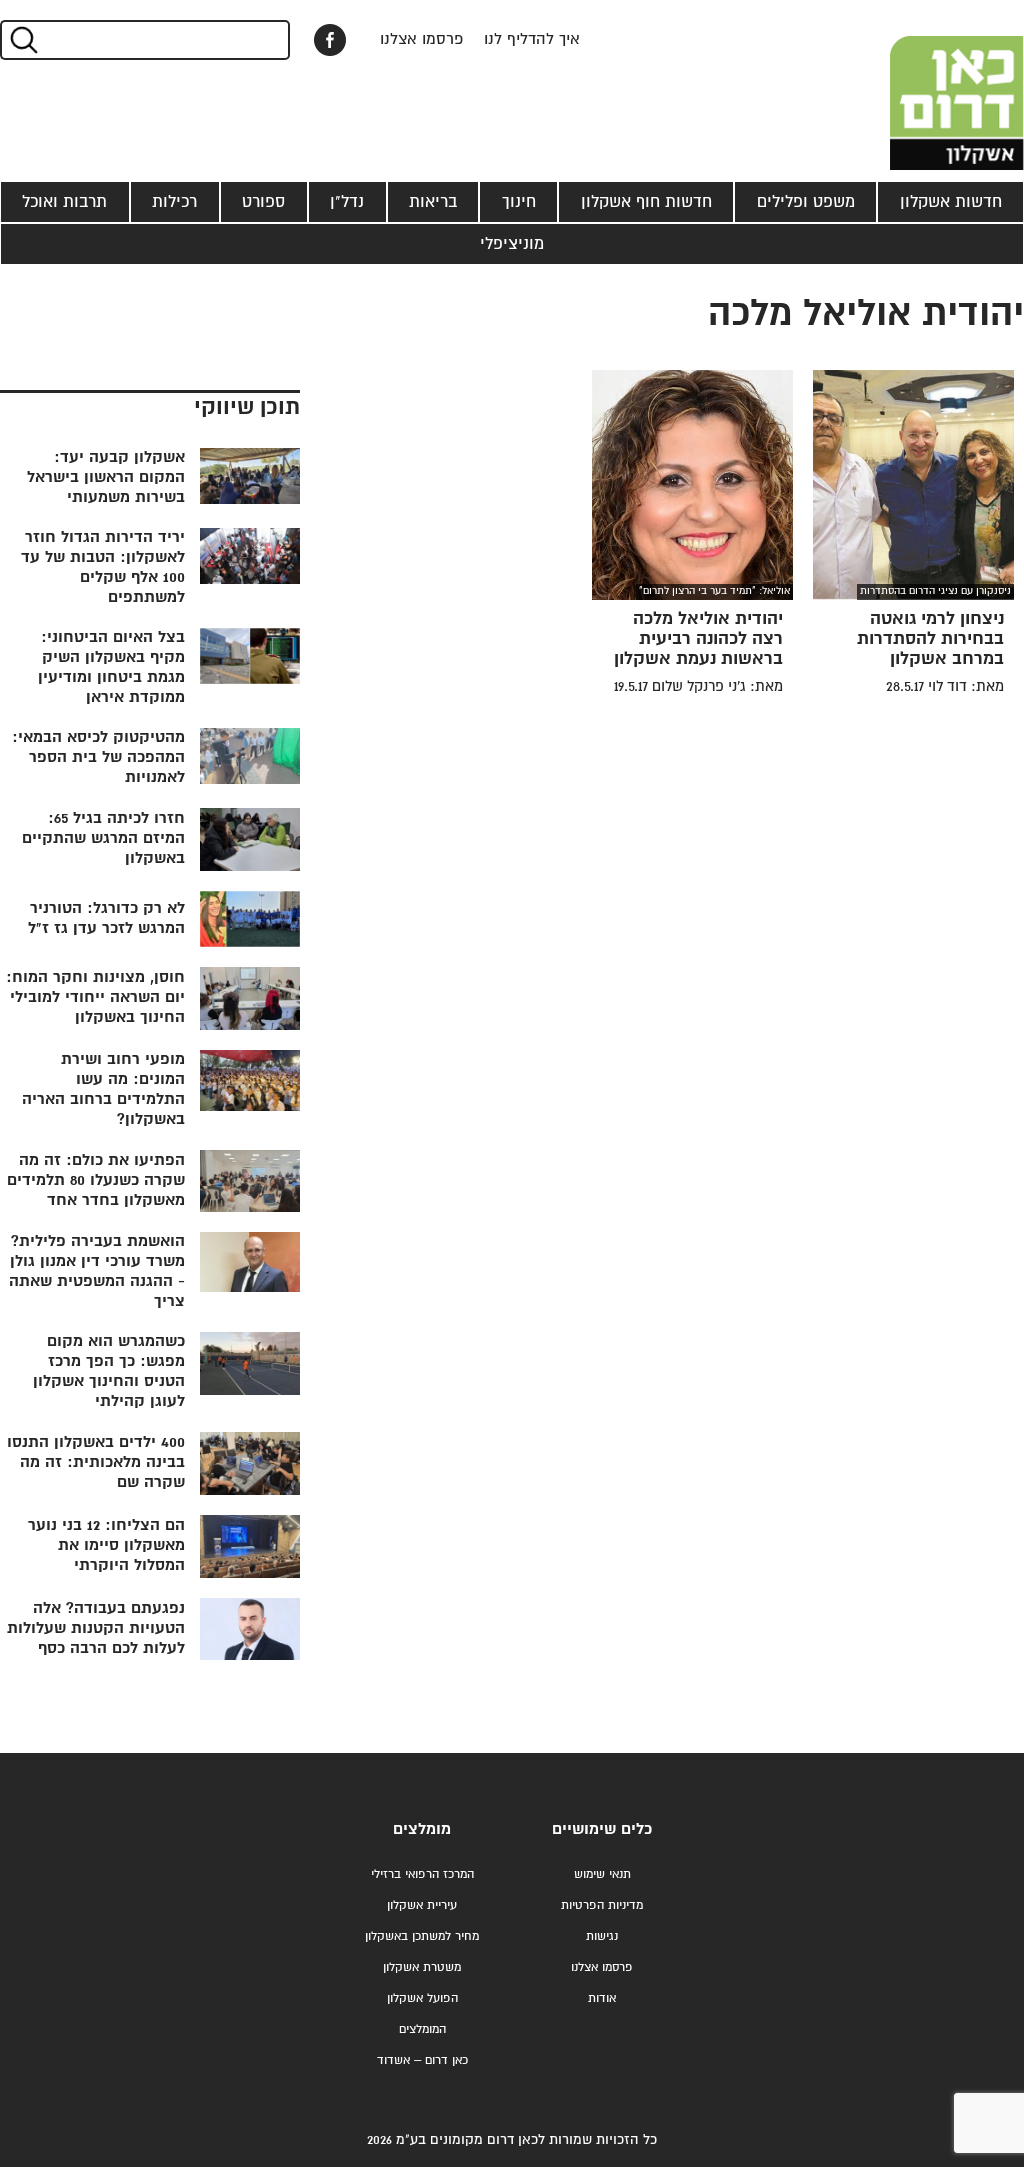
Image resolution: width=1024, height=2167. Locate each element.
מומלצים (422, 1829)
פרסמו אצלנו (422, 39)
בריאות (433, 202)
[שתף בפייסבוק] (330, 40)
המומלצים (422, 2029)
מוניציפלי (512, 244)
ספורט (263, 202)
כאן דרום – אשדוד (422, 2060)
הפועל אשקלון (422, 1998)
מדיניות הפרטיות (602, 1905)
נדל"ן (347, 202)
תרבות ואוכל (64, 202)
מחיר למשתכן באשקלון (422, 1936)
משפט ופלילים (806, 202)
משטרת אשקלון (422, 1967)
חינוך (519, 202)
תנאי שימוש (602, 1874)
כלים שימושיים (602, 1829)
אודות (602, 1998)
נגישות (602, 1936)
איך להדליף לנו (532, 39)
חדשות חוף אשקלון (646, 202)
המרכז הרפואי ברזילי (422, 1874)
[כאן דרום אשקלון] (924, 85)
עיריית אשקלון (422, 1905)
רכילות (174, 202)
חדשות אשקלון (951, 202)
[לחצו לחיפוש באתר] (22, 40)
